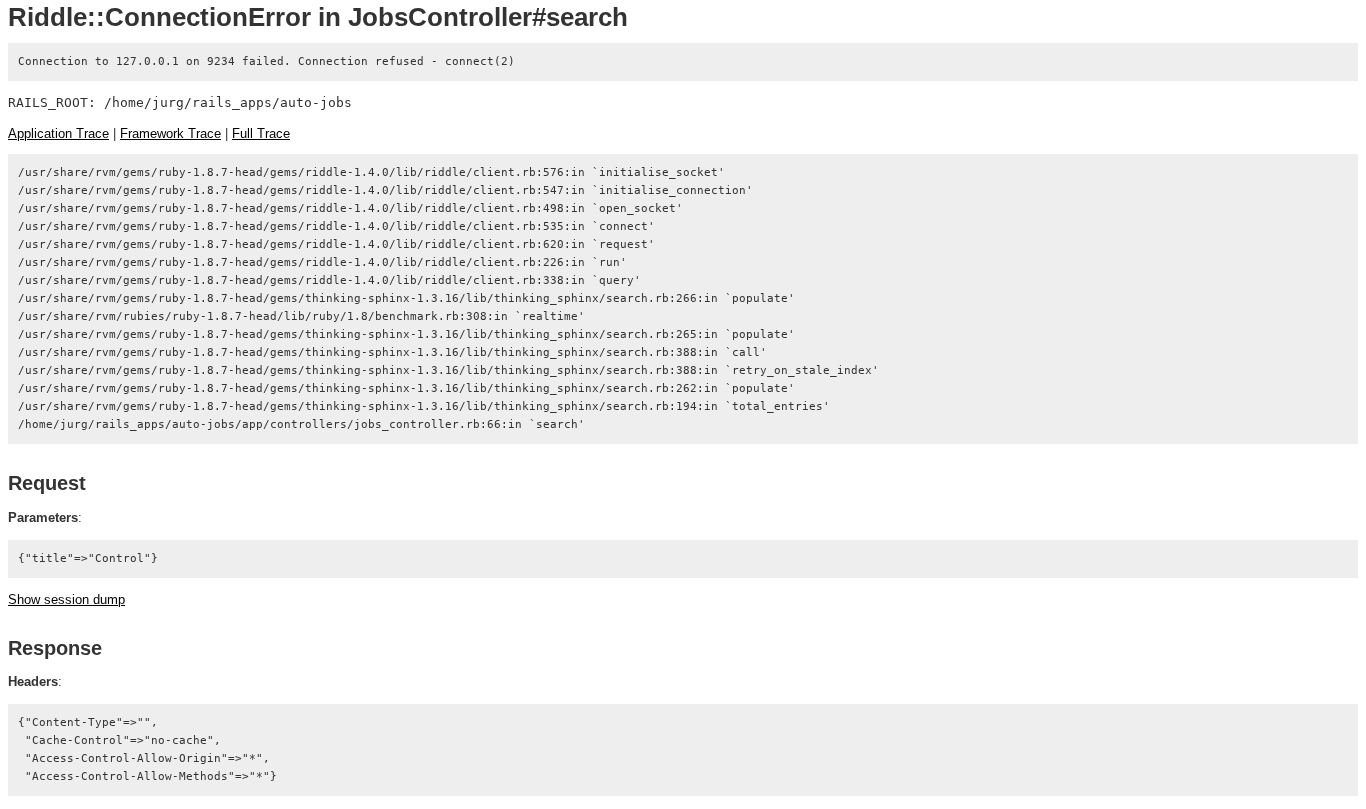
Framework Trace (170, 133)
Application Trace (58, 133)
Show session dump (66, 599)
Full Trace (261, 133)
